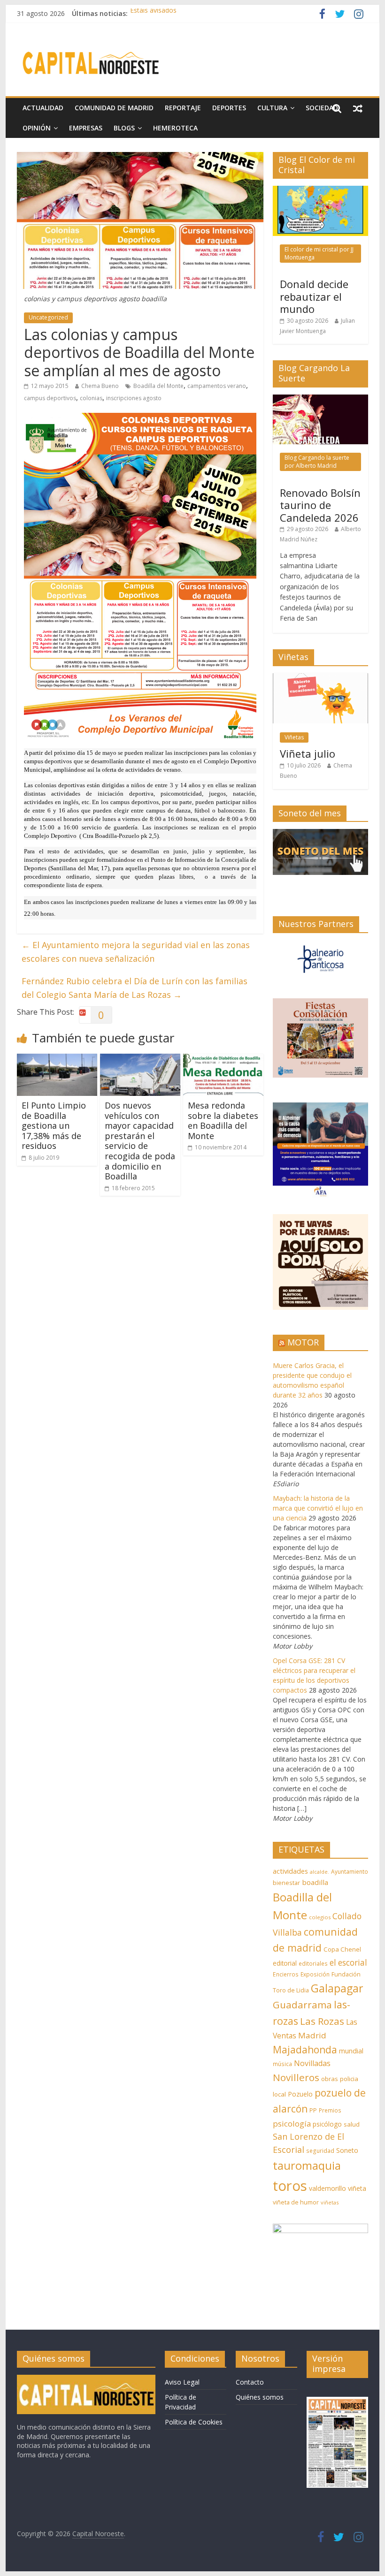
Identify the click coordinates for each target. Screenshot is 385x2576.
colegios (320, 1917)
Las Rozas (322, 2021)
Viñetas (294, 737)
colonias (91, 398)
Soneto (347, 2150)
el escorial (348, 1963)
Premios (330, 2110)
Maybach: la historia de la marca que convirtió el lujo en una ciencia (318, 1508)
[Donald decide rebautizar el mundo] (320, 191)
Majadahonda (305, 2050)
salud (352, 2124)
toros (290, 2186)
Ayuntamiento (350, 1872)
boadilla (315, 1882)
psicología (292, 2124)
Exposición (315, 1974)
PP (313, 2110)
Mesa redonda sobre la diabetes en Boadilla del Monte (223, 1121)
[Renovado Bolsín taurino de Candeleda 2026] (320, 399)
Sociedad (322, 108)
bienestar (286, 1883)
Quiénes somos (260, 2397)
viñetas (330, 2202)
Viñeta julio (308, 753)
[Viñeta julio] (320, 678)
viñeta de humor (296, 2202)
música (282, 2064)
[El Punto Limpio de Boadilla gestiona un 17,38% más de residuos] (57, 1059)
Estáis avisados (153, 13)
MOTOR (303, 1342)
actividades (290, 1871)
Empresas (86, 128)
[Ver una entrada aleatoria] (358, 108)
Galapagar (337, 1988)
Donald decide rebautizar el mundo (314, 296)
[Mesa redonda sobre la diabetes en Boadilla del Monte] (223, 1059)
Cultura (272, 108)
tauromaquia (307, 2165)
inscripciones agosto (134, 398)
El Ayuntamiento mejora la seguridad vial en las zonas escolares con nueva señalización (136, 952)
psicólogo (327, 2124)
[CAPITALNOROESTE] (86, 2379)
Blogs (124, 128)
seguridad (320, 2151)
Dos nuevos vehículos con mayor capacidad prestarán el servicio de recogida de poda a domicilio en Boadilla (140, 1141)
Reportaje (183, 108)
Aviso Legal (182, 2382)
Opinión (37, 128)
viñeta (357, 2188)
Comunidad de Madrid (114, 108)
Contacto (250, 2382)
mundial (351, 2051)
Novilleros (296, 2077)
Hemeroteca (175, 128)
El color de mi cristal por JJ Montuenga (319, 253)
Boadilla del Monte (158, 386)
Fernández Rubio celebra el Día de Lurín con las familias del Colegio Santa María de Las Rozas (135, 988)
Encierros (286, 1974)
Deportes (229, 108)
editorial (285, 1963)
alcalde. (320, 1872)
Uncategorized (48, 317)
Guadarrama (302, 2005)
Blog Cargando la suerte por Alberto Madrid (317, 461)
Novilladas (312, 2063)
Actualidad (43, 108)
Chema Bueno (100, 386)
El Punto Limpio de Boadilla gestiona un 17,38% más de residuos (54, 1125)
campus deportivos (50, 398)
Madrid (312, 2035)
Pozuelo (300, 2094)
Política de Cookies (194, 2422)
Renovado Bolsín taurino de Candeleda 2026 (320, 505)
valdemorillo (327, 2188)
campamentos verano (217, 386)
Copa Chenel (342, 1949)
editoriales (313, 1963)
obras (330, 2079)
